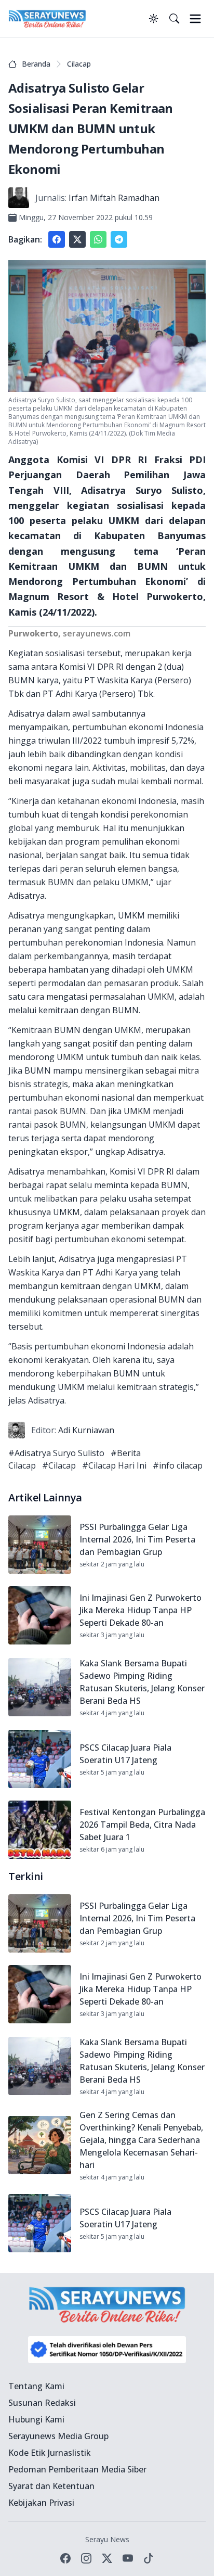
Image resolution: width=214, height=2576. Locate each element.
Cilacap (79, 64)
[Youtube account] (128, 2558)
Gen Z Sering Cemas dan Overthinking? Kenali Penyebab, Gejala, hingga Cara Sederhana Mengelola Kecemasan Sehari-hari (141, 2140)
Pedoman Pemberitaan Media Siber (77, 2469)
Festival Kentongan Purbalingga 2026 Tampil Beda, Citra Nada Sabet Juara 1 (142, 1825)
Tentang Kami (36, 2386)
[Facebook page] (65, 2558)
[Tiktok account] (149, 2558)
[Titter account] (107, 2558)
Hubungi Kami (36, 2419)
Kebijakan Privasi (41, 2503)
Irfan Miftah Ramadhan (114, 198)
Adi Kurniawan (86, 1430)
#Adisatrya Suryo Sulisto (56, 1453)
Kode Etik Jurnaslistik (50, 2453)
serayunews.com (97, 633)
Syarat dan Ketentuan (51, 2486)
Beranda (36, 64)
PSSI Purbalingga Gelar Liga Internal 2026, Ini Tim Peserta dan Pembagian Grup (137, 1539)
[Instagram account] (86, 2558)
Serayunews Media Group (58, 2436)
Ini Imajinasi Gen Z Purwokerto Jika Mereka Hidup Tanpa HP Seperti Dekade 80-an (141, 1610)
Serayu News (107, 2539)
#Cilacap (59, 1465)
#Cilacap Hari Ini (114, 1465)
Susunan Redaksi (42, 2403)
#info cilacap (178, 1465)
